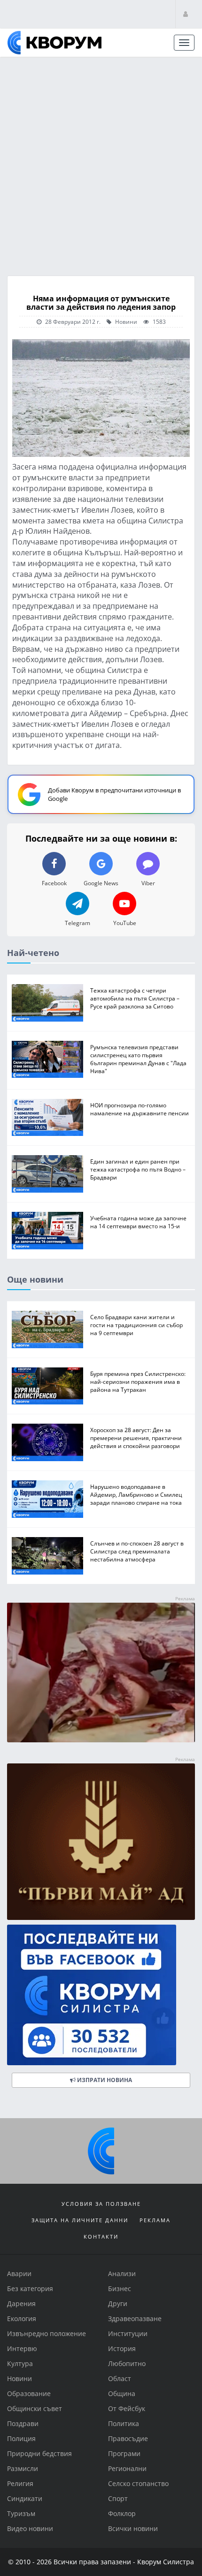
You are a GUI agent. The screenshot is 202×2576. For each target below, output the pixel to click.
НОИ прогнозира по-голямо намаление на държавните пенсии (140, 1109)
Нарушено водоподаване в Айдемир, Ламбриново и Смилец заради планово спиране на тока (136, 1494)
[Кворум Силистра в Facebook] (101, 1995)
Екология (22, 2318)
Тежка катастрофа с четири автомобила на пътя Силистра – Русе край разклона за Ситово (135, 998)
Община (122, 2393)
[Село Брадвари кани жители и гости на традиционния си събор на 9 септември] (47, 1329)
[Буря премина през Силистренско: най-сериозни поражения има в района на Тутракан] (47, 1386)
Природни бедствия (39, 2453)
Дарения (21, 2303)
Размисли (23, 2468)
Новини (125, 321)
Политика (124, 2423)
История (122, 2348)
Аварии (19, 2274)
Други (118, 2303)
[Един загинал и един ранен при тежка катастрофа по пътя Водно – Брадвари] (47, 1174)
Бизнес (120, 2289)
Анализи (122, 2274)
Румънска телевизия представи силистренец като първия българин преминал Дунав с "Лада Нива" (138, 1059)
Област (120, 2378)
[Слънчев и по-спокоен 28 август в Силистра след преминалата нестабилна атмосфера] (47, 1556)
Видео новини (30, 2528)
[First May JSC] (101, 1841)
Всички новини (133, 2528)
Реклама (155, 2220)
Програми (124, 2453)
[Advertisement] (101, 163)
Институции (128, 2333)
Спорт (118, 2498)
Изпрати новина (104, 2080)
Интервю (22, 2348)
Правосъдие (128, 2438)
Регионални (127, 2468)
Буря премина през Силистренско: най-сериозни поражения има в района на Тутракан (138, 1381)
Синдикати (25, 2498)
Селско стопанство (138, 2483)
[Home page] (54, 43)
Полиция (21, 2438)
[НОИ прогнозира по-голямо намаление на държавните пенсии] (47, 1118)
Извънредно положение (47, 2333)
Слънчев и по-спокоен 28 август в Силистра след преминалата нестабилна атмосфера (137, 1551)
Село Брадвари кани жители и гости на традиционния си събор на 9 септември (136, 1325)
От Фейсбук (127, 2408)
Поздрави (23, 2423)
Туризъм (21, 2513)
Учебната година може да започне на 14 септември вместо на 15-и (138, 1222)
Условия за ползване (101, 2204)
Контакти (101, 2236)
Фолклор (122, 2513)
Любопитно (127, 2363)
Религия (20, 2483)
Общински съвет (35, 2408)
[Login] (186, 14)
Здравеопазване (135, 2318)
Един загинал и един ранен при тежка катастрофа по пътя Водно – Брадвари (138, 1169)
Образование (29, 2393)
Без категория (30, 2289)
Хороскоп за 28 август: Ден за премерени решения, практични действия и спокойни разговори (136, 1438)
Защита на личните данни (80, 2220)
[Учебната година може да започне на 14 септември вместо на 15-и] (47, 1231)
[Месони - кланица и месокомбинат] (101, 1740)
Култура (20, 2363)
